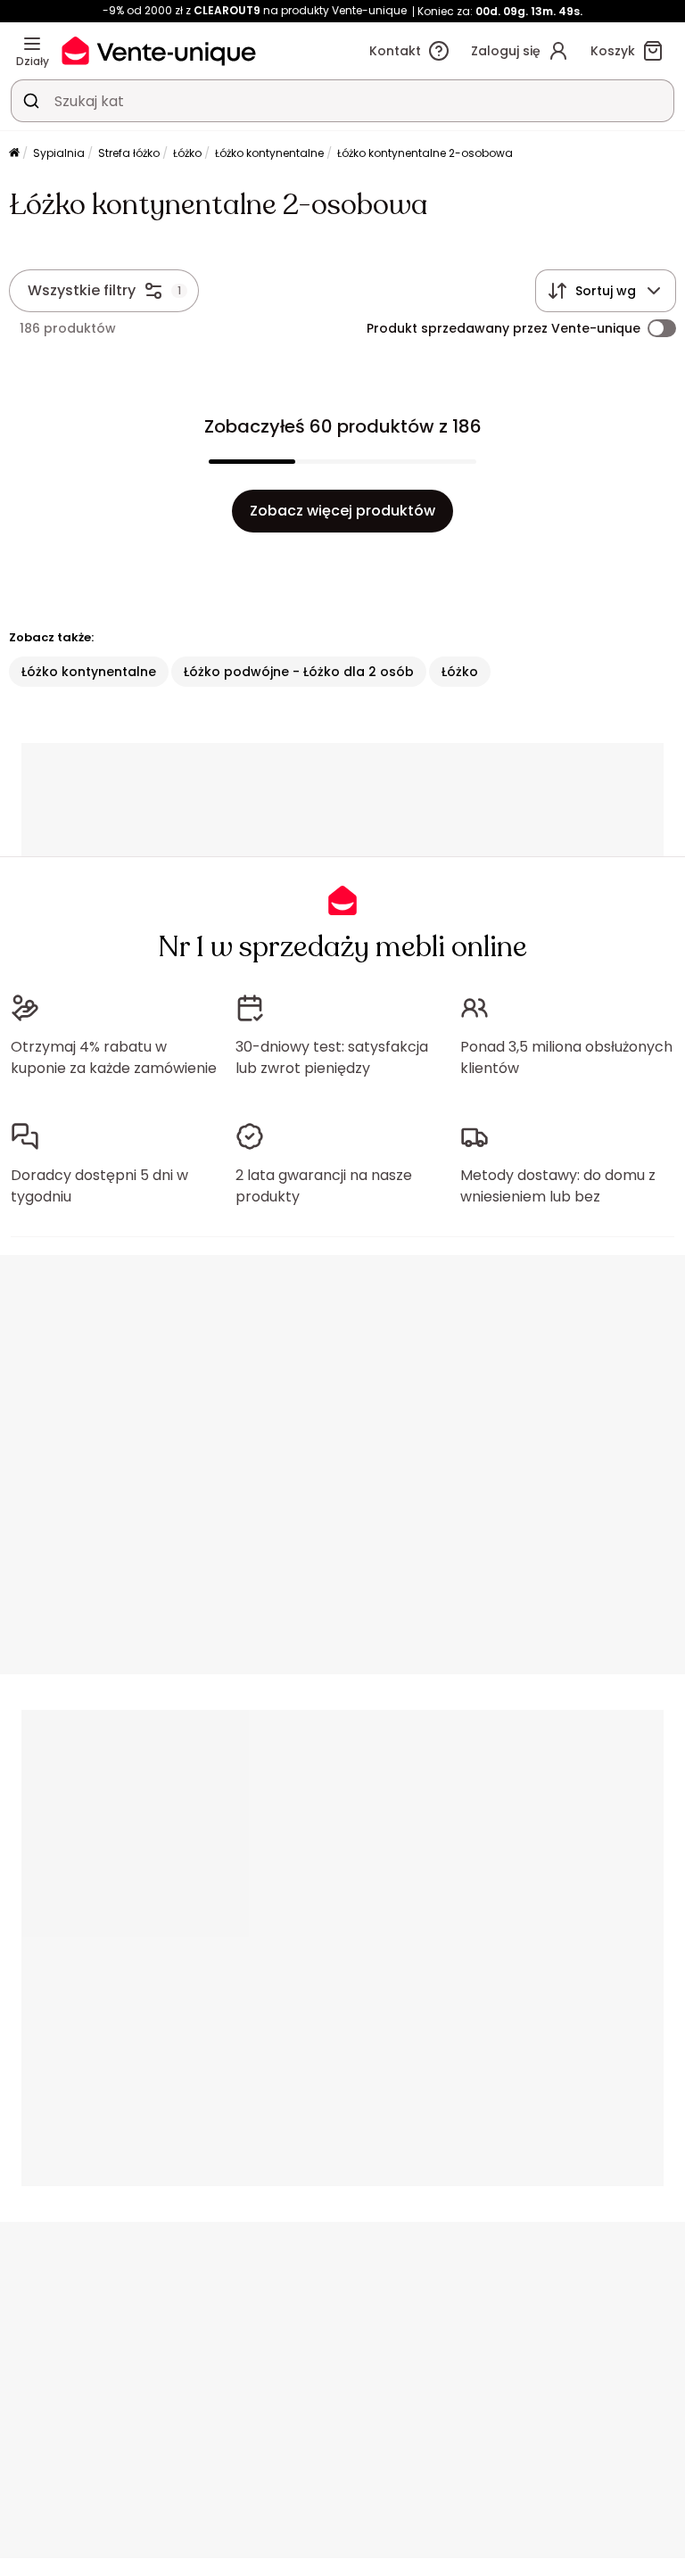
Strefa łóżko (129, 153)
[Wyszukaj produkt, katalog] (31, 101)
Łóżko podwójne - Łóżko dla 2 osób (299, 672)
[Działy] (32, 44)
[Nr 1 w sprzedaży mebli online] (159, 50)
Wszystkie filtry (82, 290)
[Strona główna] (14, 154)
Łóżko (187, 153)
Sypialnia (59, 153)
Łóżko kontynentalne (269, 153)
